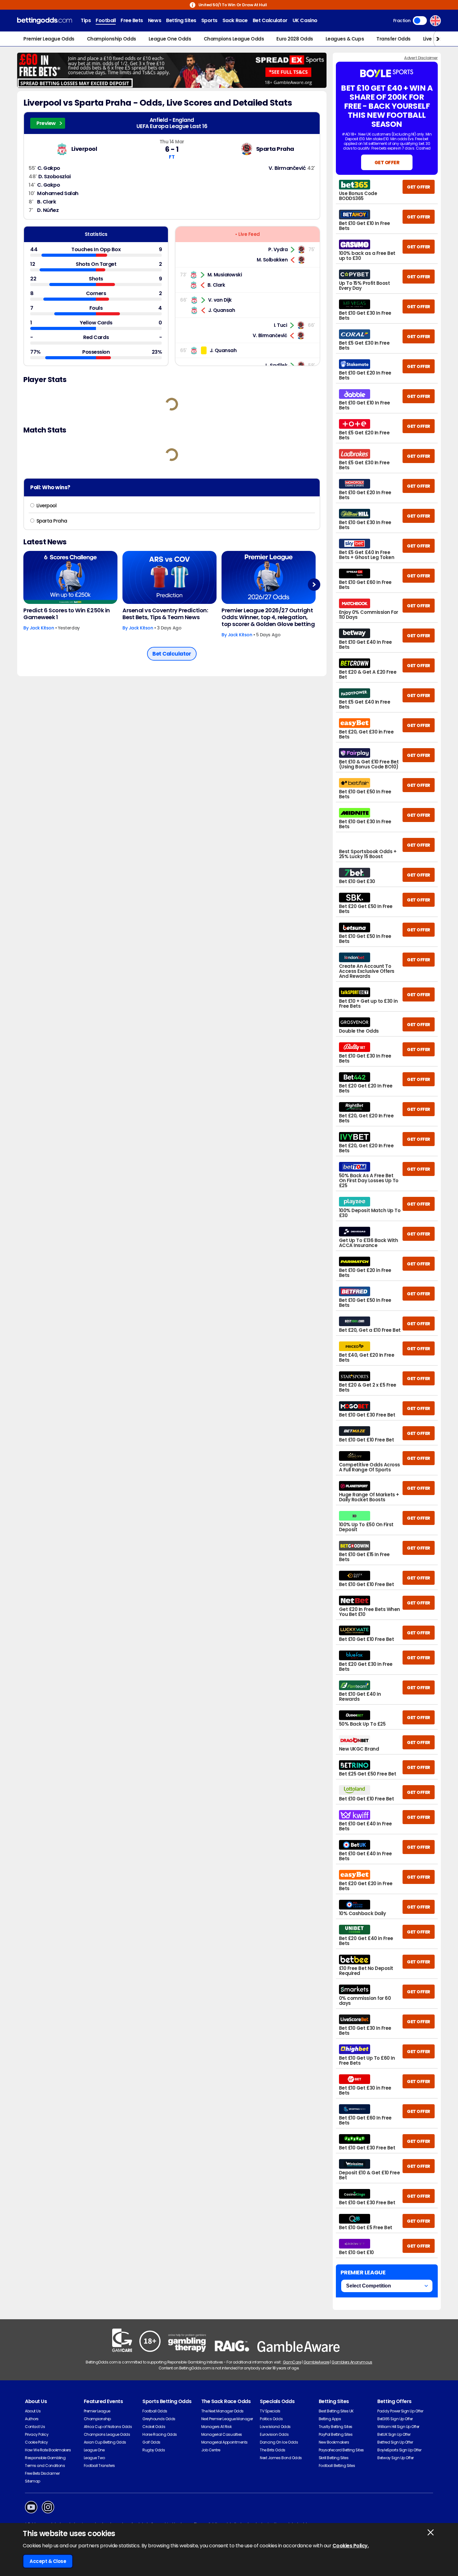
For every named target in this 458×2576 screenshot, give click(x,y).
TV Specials (270, 2411)
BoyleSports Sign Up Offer (399, 2450)
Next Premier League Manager (227, 2419)
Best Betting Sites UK (336, 2411)
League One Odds (170, 39)
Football (106, 20)
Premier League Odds (49, 39)
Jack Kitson (42, 628)
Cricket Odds (154, 2427)
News (155, 20)
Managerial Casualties (222, 2434)
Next (314, 584)
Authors (32, 2419)
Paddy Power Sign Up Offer (400, 2411)
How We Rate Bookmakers (48, 2450)
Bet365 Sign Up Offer (395, 2419)
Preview (46, 123)
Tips (86, 20)
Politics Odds (271, 2419)
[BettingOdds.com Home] (45, 21)
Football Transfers (99, 2466)
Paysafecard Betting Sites (341, 2450)
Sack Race (235, 20)
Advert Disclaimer (421, 58)
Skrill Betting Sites (334, 2458)
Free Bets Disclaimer (42, 2473)
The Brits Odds (272, 2450)
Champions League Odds (234, 39)
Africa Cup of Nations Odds (108, 2427)
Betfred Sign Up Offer (395, 2442)
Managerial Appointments (224, 2442)
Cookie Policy (36, 2442)
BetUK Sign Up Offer (394, 2434)
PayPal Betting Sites (336, 2434)
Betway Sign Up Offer (395, 2458)
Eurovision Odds (274, 2434)
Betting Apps (330, 2419)
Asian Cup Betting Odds (105, 2442)
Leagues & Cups (345, 39)
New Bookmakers (334, 2442)
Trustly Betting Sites (336, 2427)
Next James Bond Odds (281, 2458)
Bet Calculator (270, 20)
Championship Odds (112, 39)
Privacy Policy (37, 2434)
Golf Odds (151, 2442)
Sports (209, 20)
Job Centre (211, 2450)
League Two (94, 2458)
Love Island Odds (275, 2427)
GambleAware (316, 2362)
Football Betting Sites (337, 2466)
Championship (97, 2419)
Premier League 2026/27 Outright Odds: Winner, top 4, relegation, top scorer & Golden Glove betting (268, 617)
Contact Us (35, 2427)
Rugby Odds (154, 2450)
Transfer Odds (394, 39)
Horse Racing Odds (160, 2434)
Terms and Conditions (45, 2466)
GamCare (292, 2362)
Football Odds (155, 2411)
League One (94, 2450)
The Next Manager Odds (222, 2411)
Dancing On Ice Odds (279, 2442)
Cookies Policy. (351, 2546)
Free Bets (132, 20)
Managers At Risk (216, 2427)
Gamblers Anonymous (352, 2362)
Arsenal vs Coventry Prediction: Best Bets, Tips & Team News (165, 614)
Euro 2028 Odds (295, 39)
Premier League (97, 2411)
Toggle (420, 21)
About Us (33, 2411)
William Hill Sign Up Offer (398, 2427)
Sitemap (33, 2481)
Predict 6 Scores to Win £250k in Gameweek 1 (67, 614)
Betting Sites (181, 20)
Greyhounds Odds (159, 2419)
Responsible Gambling (45, 2458)
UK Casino (305, 20)
